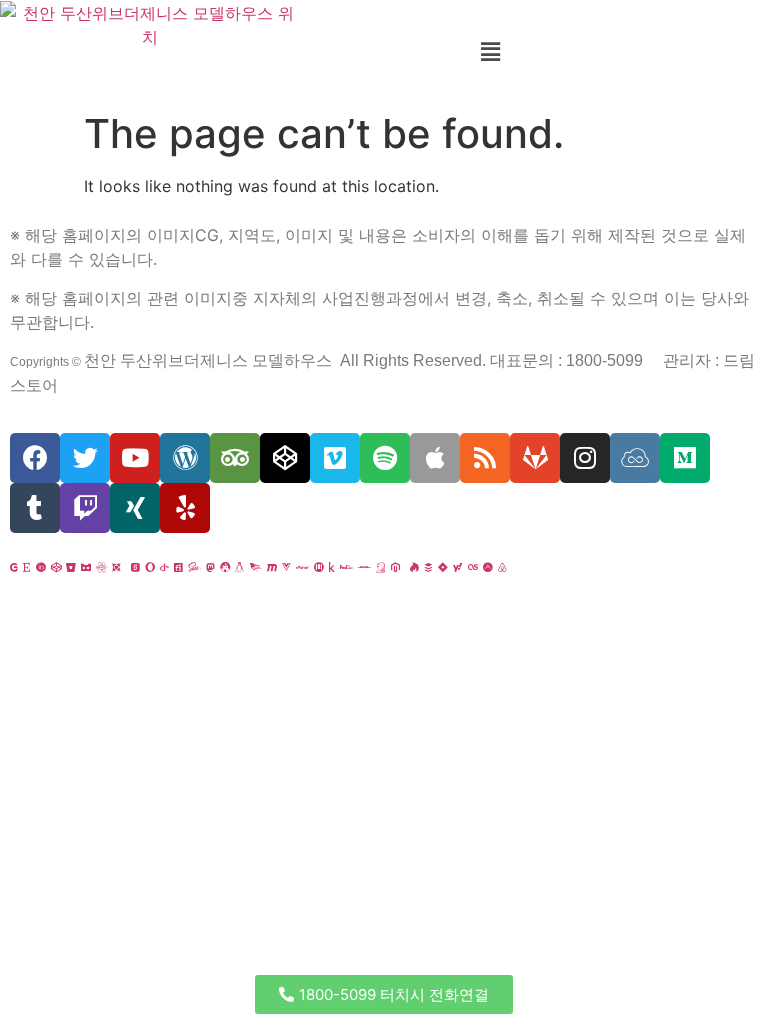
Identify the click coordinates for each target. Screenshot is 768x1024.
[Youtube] (135, 458)
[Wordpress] (185, 458)
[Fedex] (346, 567)
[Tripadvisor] (235, 458)
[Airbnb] (502, 567)
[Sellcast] (135, 567)
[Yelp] (185, 508)
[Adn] (488, 567)
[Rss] (485, 458)
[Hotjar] (414, 567)
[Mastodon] (210, 567)
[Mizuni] (319, 567)
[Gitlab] (535, 458)
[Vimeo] (335, 458)
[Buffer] (428, 567)
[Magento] (395, 567)
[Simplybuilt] (86, 567)
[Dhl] (364, 567)
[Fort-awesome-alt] (225, 567)
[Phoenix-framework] (255, 567)
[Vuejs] (286, 567)
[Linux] (239, 567)
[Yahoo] (458, 567)
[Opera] (150, 567)
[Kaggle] (332, 567)
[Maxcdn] (272, 567)
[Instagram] (585, 458)
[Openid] (164, 567)
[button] (384, 994)
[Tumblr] (35, 508)
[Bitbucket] (71, 567)
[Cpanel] (302, 567)
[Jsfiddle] (635, 458)
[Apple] (435, 458)
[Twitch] (85, 508)
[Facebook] (35, 458)
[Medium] (685, 458)
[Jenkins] (381, 567)
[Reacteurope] (101, 567)
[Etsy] (27, 567)
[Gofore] (14, 567)
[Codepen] (285, 458)
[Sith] (116, 567)
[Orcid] (41, 567)
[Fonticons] (178, 567)
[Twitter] (85, 458)
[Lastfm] (473, 567)
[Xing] (135, 508)
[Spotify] (385, 458)
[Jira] (443, 567)
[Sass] (194, 567)
